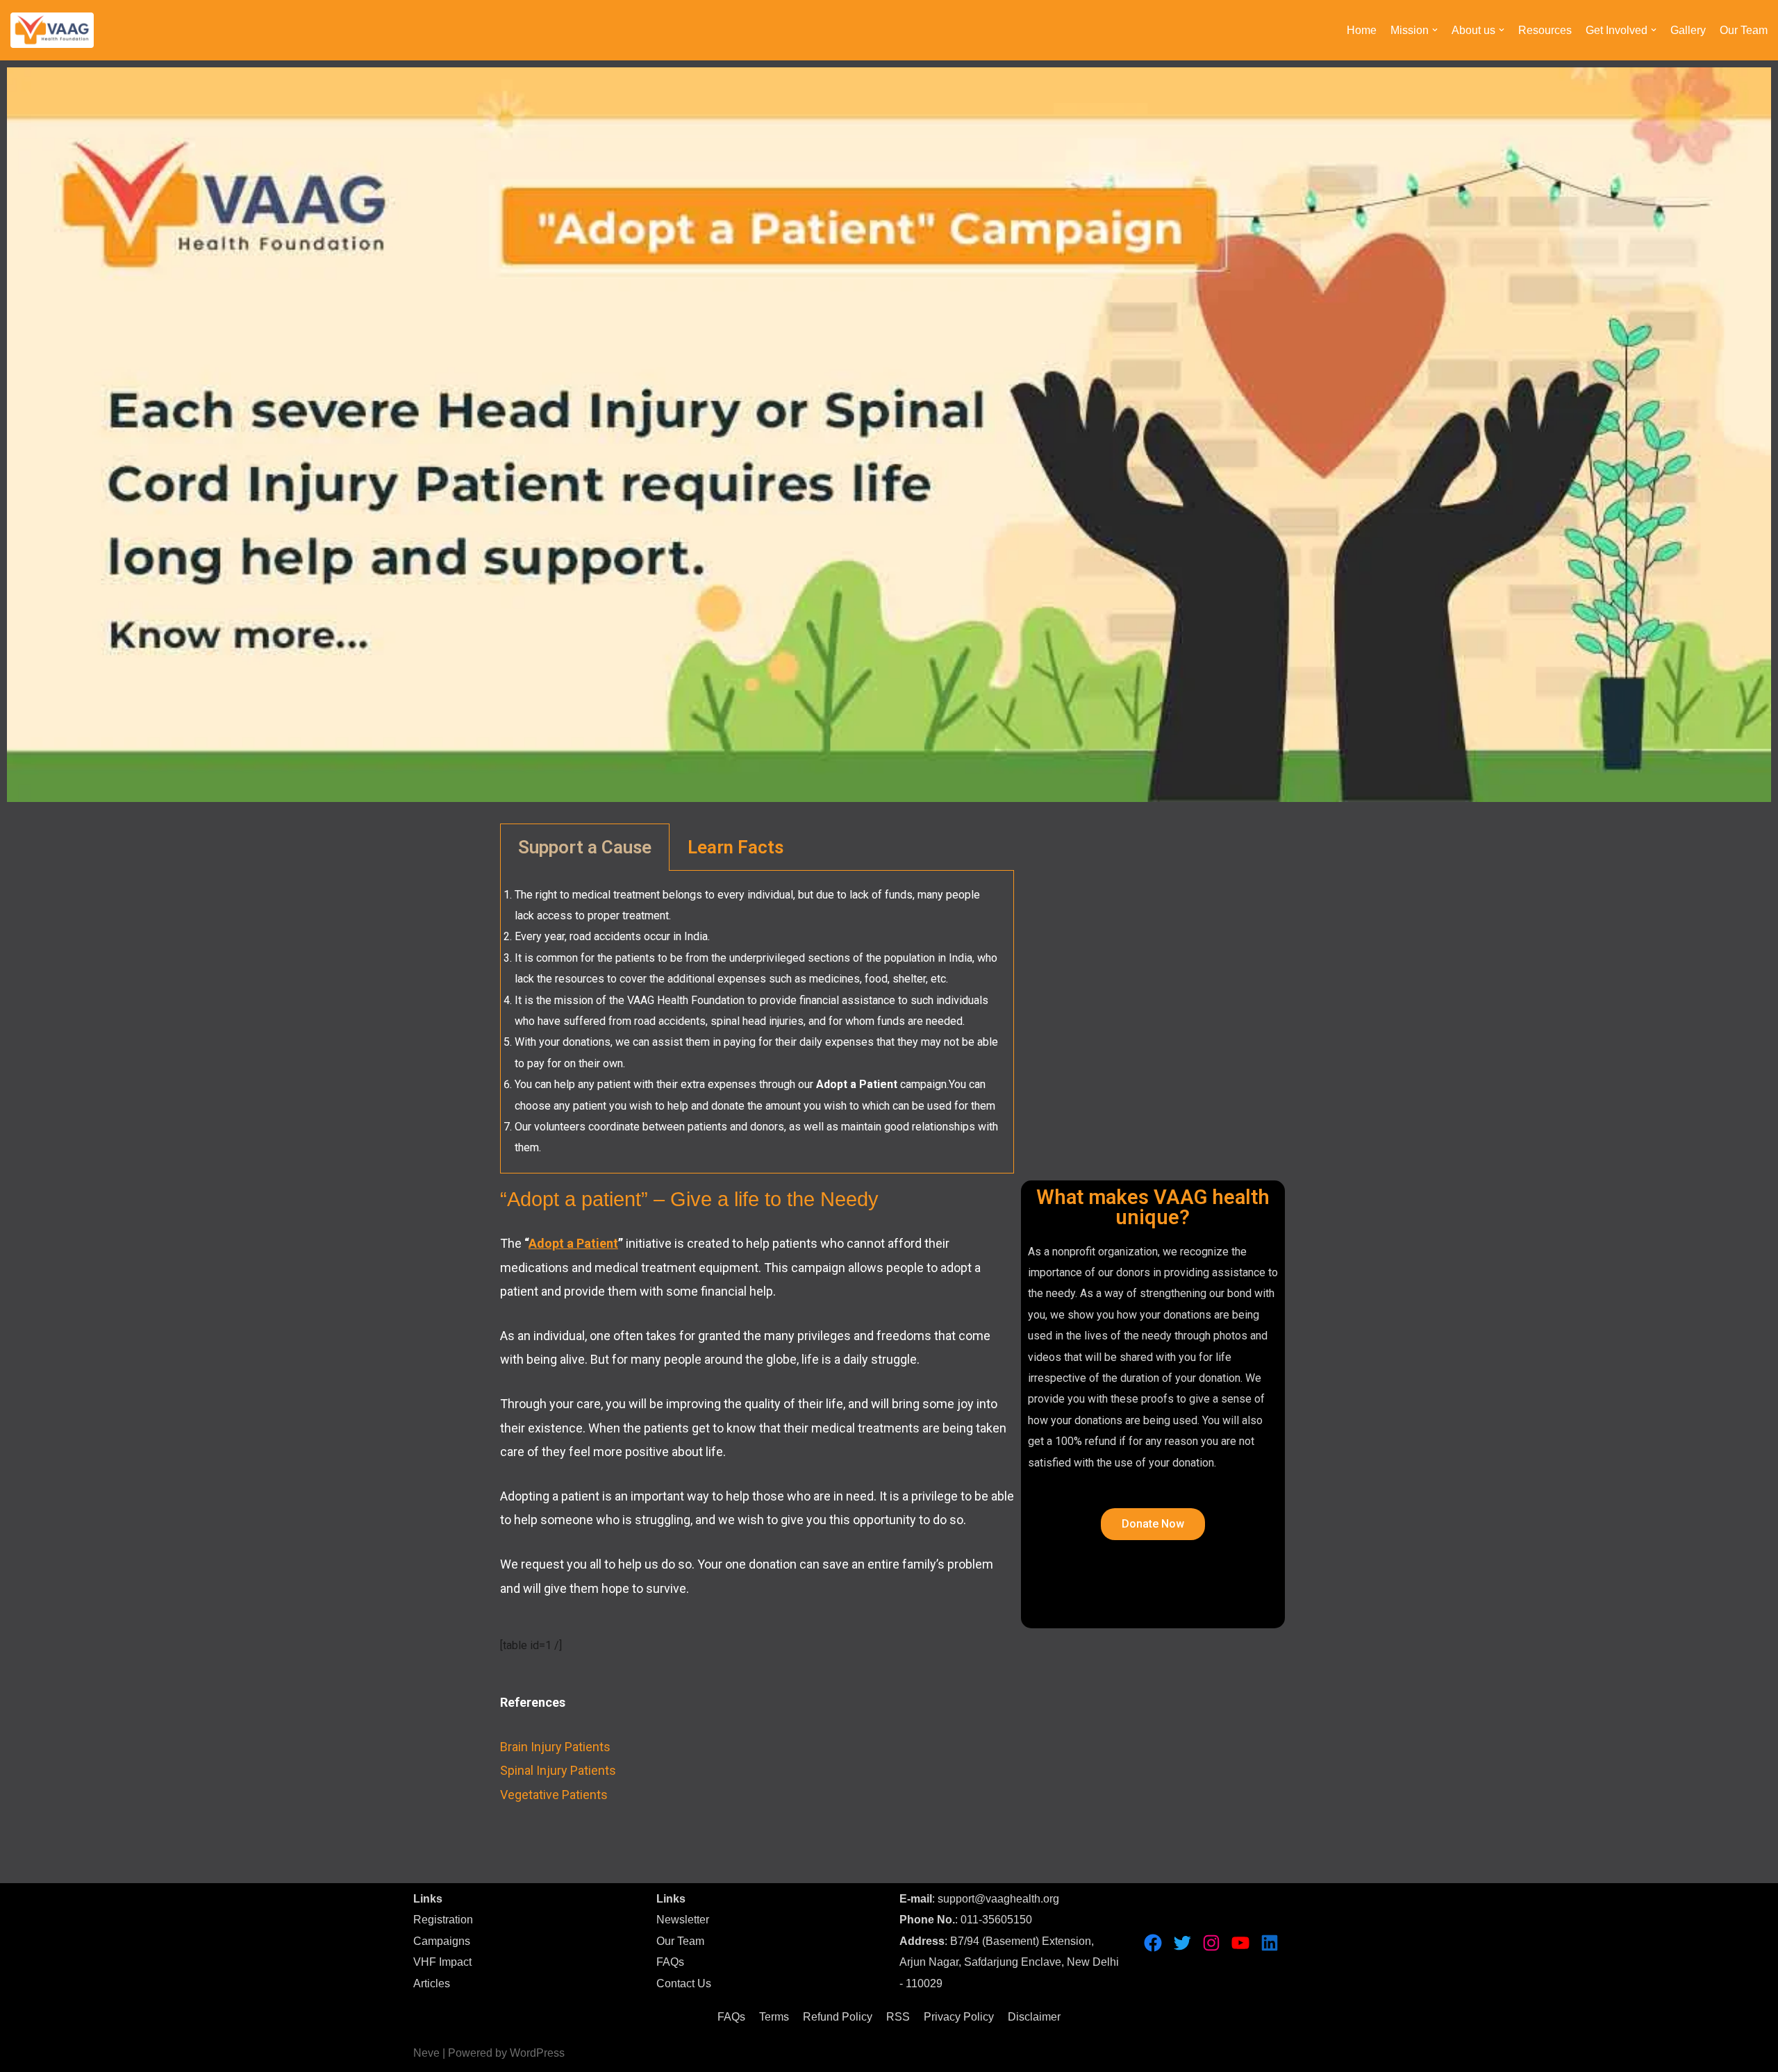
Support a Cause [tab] (585, 847)
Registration (443, 1920)
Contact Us (684, 1983)
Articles (432, 1983)
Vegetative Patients (554, 1795)
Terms (774, 2017)
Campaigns (442, 1941)
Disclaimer (1034, 2017)
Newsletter (683, 1920)
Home (1362, 30)
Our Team (1744, 30)
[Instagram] (1211, 1943)
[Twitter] (1182, 1943)
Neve (426, 2053)
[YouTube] (1240, 1943)
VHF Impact (442, 1962)
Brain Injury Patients (555, 1747)
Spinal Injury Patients (558, 1770)
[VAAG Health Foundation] (52, 30)
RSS (898, 2017)
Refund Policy (838, 2017)
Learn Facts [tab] (736, 847)
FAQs (670, 1962)
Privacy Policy (959, 2017)
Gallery (1688, 30)
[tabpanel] (757, 1022)
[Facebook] (1153, 1943)
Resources (1545, 30)
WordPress (537, 2053)
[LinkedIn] (1270, 1943)
